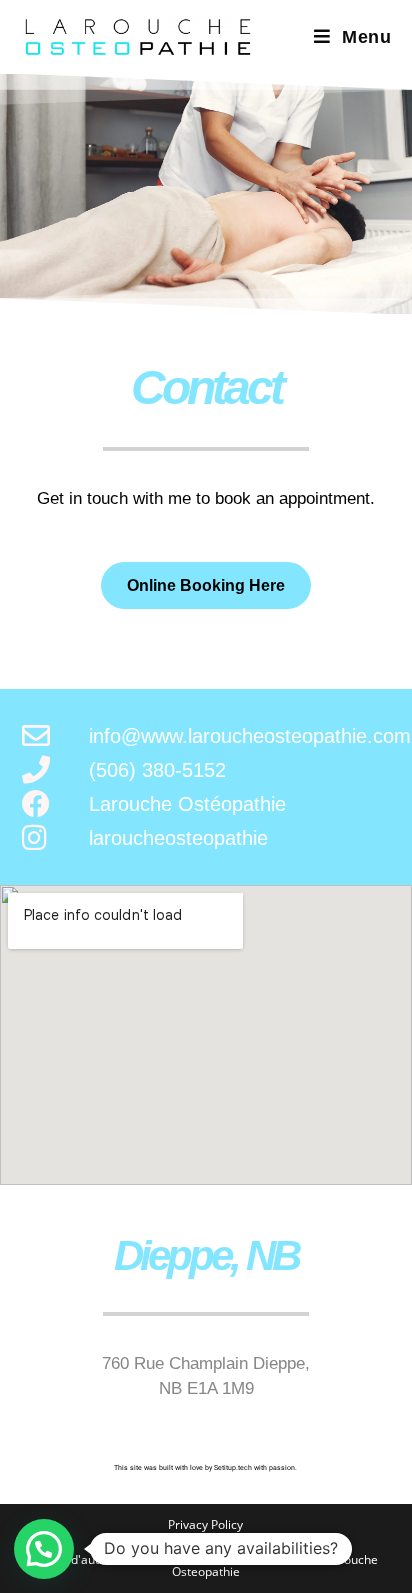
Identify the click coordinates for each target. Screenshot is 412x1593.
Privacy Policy (205, 1524)
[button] (44, 1549)
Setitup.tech (234, 1468)
